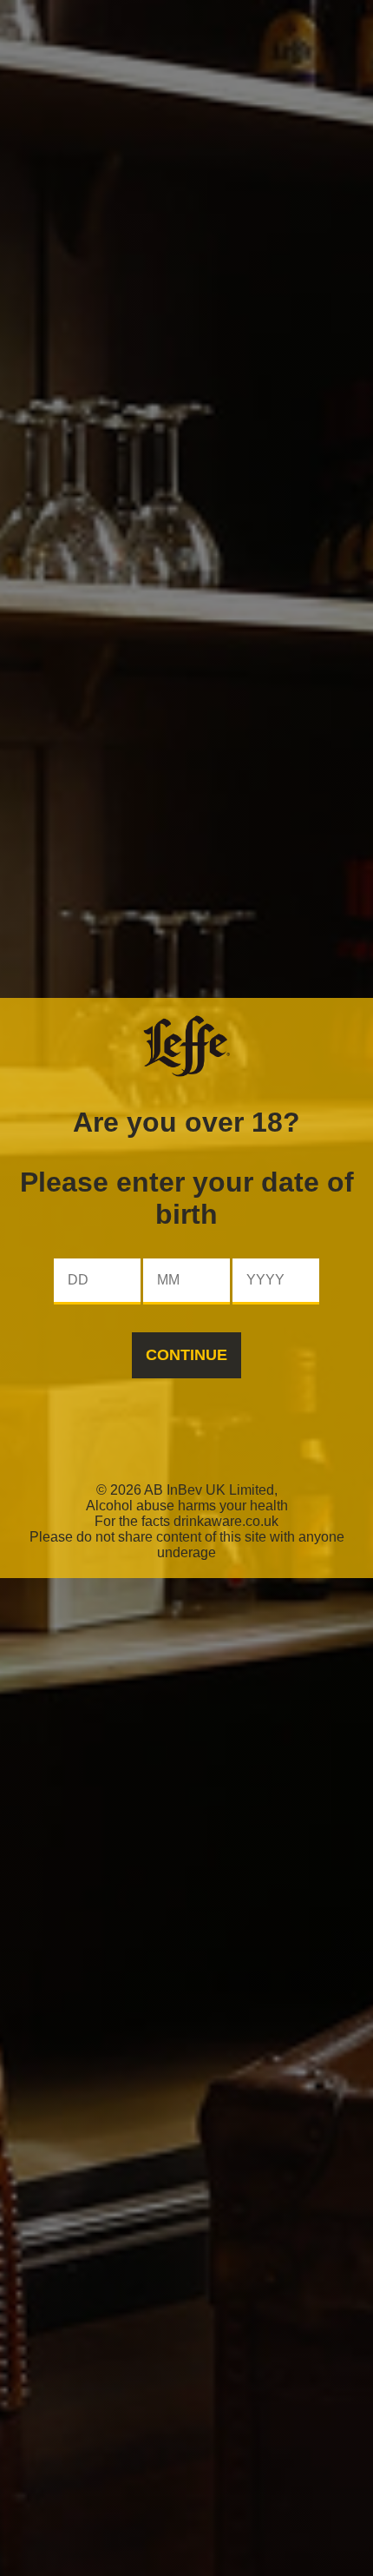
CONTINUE (186, 1355)
